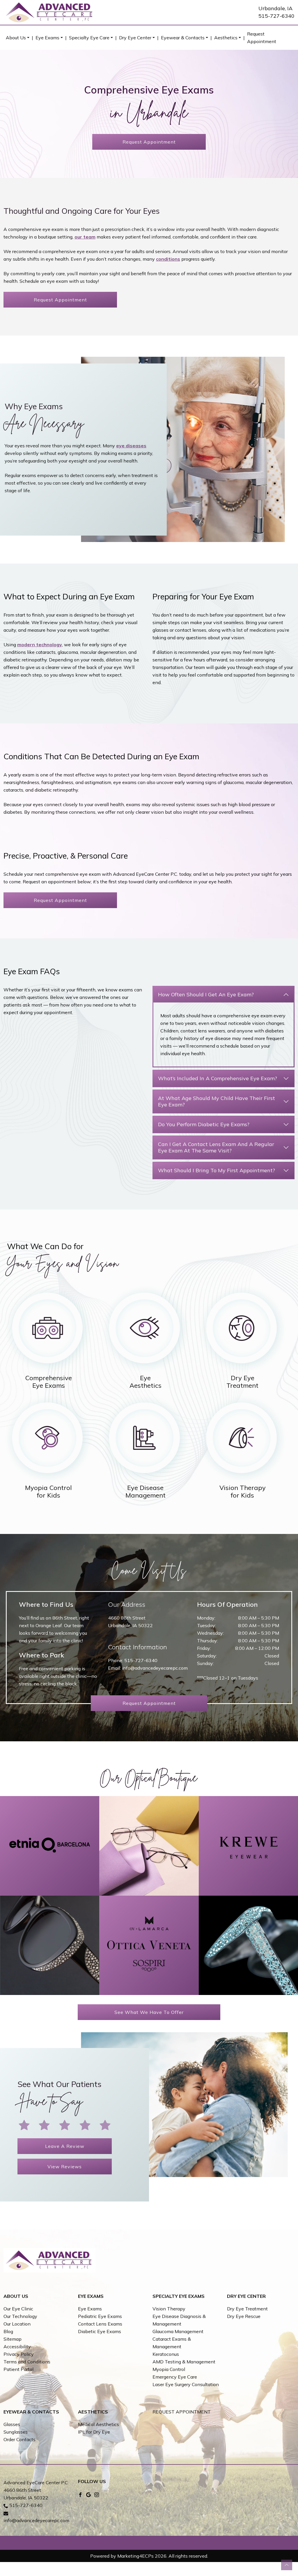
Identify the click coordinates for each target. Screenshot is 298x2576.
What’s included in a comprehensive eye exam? (218, 1078)
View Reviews (65, 2167)
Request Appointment (262, 38)
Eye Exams (47, 38)
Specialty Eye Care (89, 38)
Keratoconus (166, 2354)
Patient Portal (18, 2369)
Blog (8, 2331)
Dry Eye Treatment (247, 2309)
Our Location (17, 2324)
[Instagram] (97, 2494)
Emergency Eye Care (175, 2377)
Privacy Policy (19, 2354)
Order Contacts (19, 2439)
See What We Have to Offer (149, 2012)
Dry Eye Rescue (244, 2316)
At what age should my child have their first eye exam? (217, 1101)
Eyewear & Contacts (183, 38)
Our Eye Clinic (18, 2309)
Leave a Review (65, 2146)
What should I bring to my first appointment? (217, 1170)
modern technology (40, 645)
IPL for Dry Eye (94, 2432)
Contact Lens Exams (100, 2324)
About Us (16, 38)
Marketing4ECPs (135, 2556)
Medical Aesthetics (99, 2424)
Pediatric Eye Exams (100, 2316)
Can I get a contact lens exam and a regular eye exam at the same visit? (216, 1147)
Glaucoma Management (178, 2331)
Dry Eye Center (135, 38)
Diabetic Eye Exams (100, 2331)
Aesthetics (226, 38)
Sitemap (13, 2339)
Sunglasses (16, 2432)
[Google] (88, 2494)
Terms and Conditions (27, 2362)
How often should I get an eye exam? (206, 994)
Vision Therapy (169, 2309)
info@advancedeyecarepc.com (155, 1668)
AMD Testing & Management (184, 2362)
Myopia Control (169, 2369)
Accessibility (17, 2347)
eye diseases (131, 446)
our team (85, 237)
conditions (168, 259)
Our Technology (20, 2316)
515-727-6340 (276, 16)
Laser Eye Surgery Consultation (186, 2384)
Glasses (12, 2424)
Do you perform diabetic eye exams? (204, 1124)
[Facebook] (80, 2494)
